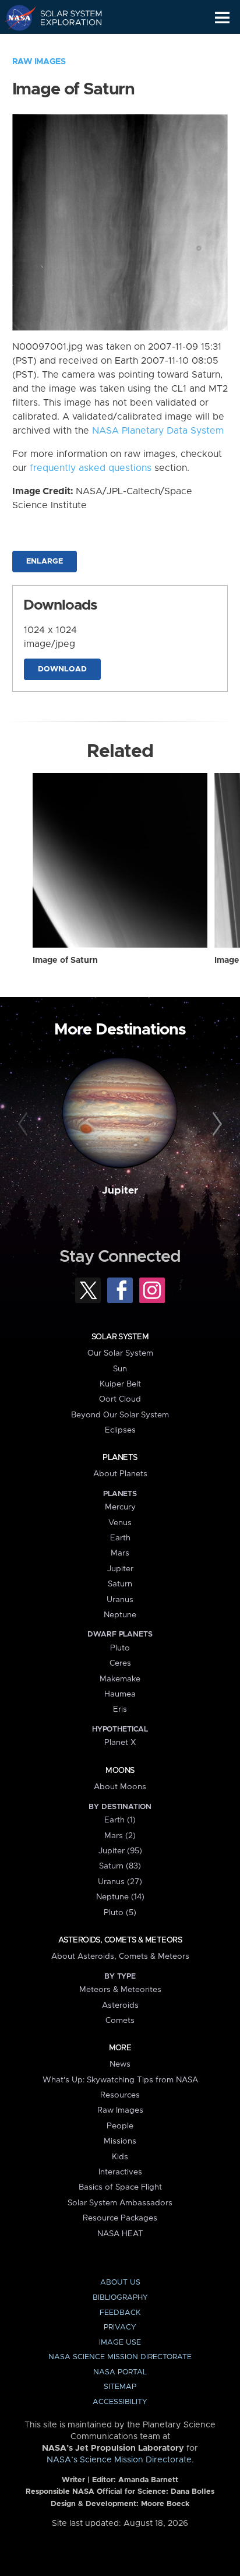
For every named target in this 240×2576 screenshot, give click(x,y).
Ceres (120, 1663)
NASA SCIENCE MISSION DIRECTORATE (120, 2357)
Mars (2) (120, 1836)
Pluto (120, 1648)
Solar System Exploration (64, 17)
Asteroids (120, 2005)
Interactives (120, 2172)
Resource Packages (120, 2218)
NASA (15, 17)
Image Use (120, 2343)
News (120, 2064)
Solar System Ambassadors (120, 2203)
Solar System (120, 1337)
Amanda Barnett (148, 2480)
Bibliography (120, 2298)
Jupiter (120, 1191)
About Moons (120, 1787)
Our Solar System (120, 1353)
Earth (120, 1538)
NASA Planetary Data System (158, 431)
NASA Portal (120, 2372)
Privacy (120, 2327)
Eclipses (120, 1430)
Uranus (120, 1600)
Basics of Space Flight (120, 2187)
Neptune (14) (120, 1897)
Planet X (120, 1743)
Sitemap (120, 2387)
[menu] (222, 18)
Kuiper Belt (120, 1384)
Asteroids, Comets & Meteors (120, 1940)
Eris (120, 1709)
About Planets (120, 1474)
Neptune (120, 1615)
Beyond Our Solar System (120, 1415)
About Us (120, 2283)
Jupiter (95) (120, 1851)
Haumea (120, 1694)
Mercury (120, 1507)
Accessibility (120, 2402)
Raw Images (39, 62)
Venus (120, 1523)
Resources (120, 2095)
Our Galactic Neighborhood (64, 44)
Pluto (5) (120, 1913)
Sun (120, 1369)
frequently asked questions (91, 468)
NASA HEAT (120, 2234)
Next (215, 1124)
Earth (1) (120, 1820)
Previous (25, 1124)
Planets (120, 1458)
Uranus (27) (120, 1882)
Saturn (120, 1584)
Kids (120, 2157)
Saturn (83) (120, 1866)
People (120, 2126)
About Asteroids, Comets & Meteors (120, 1956)
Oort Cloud (120, 1399)
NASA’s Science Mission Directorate (119, 2460)
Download (62, 669)
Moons (120, 1771)
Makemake (120, 1679)
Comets (120, 2021)
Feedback (120, 2313)
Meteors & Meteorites (120, 1990)
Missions (120, 2141)
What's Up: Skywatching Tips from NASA (120, 2080)
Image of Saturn (65, 960)
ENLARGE (45, 562)
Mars (120, 1553)
